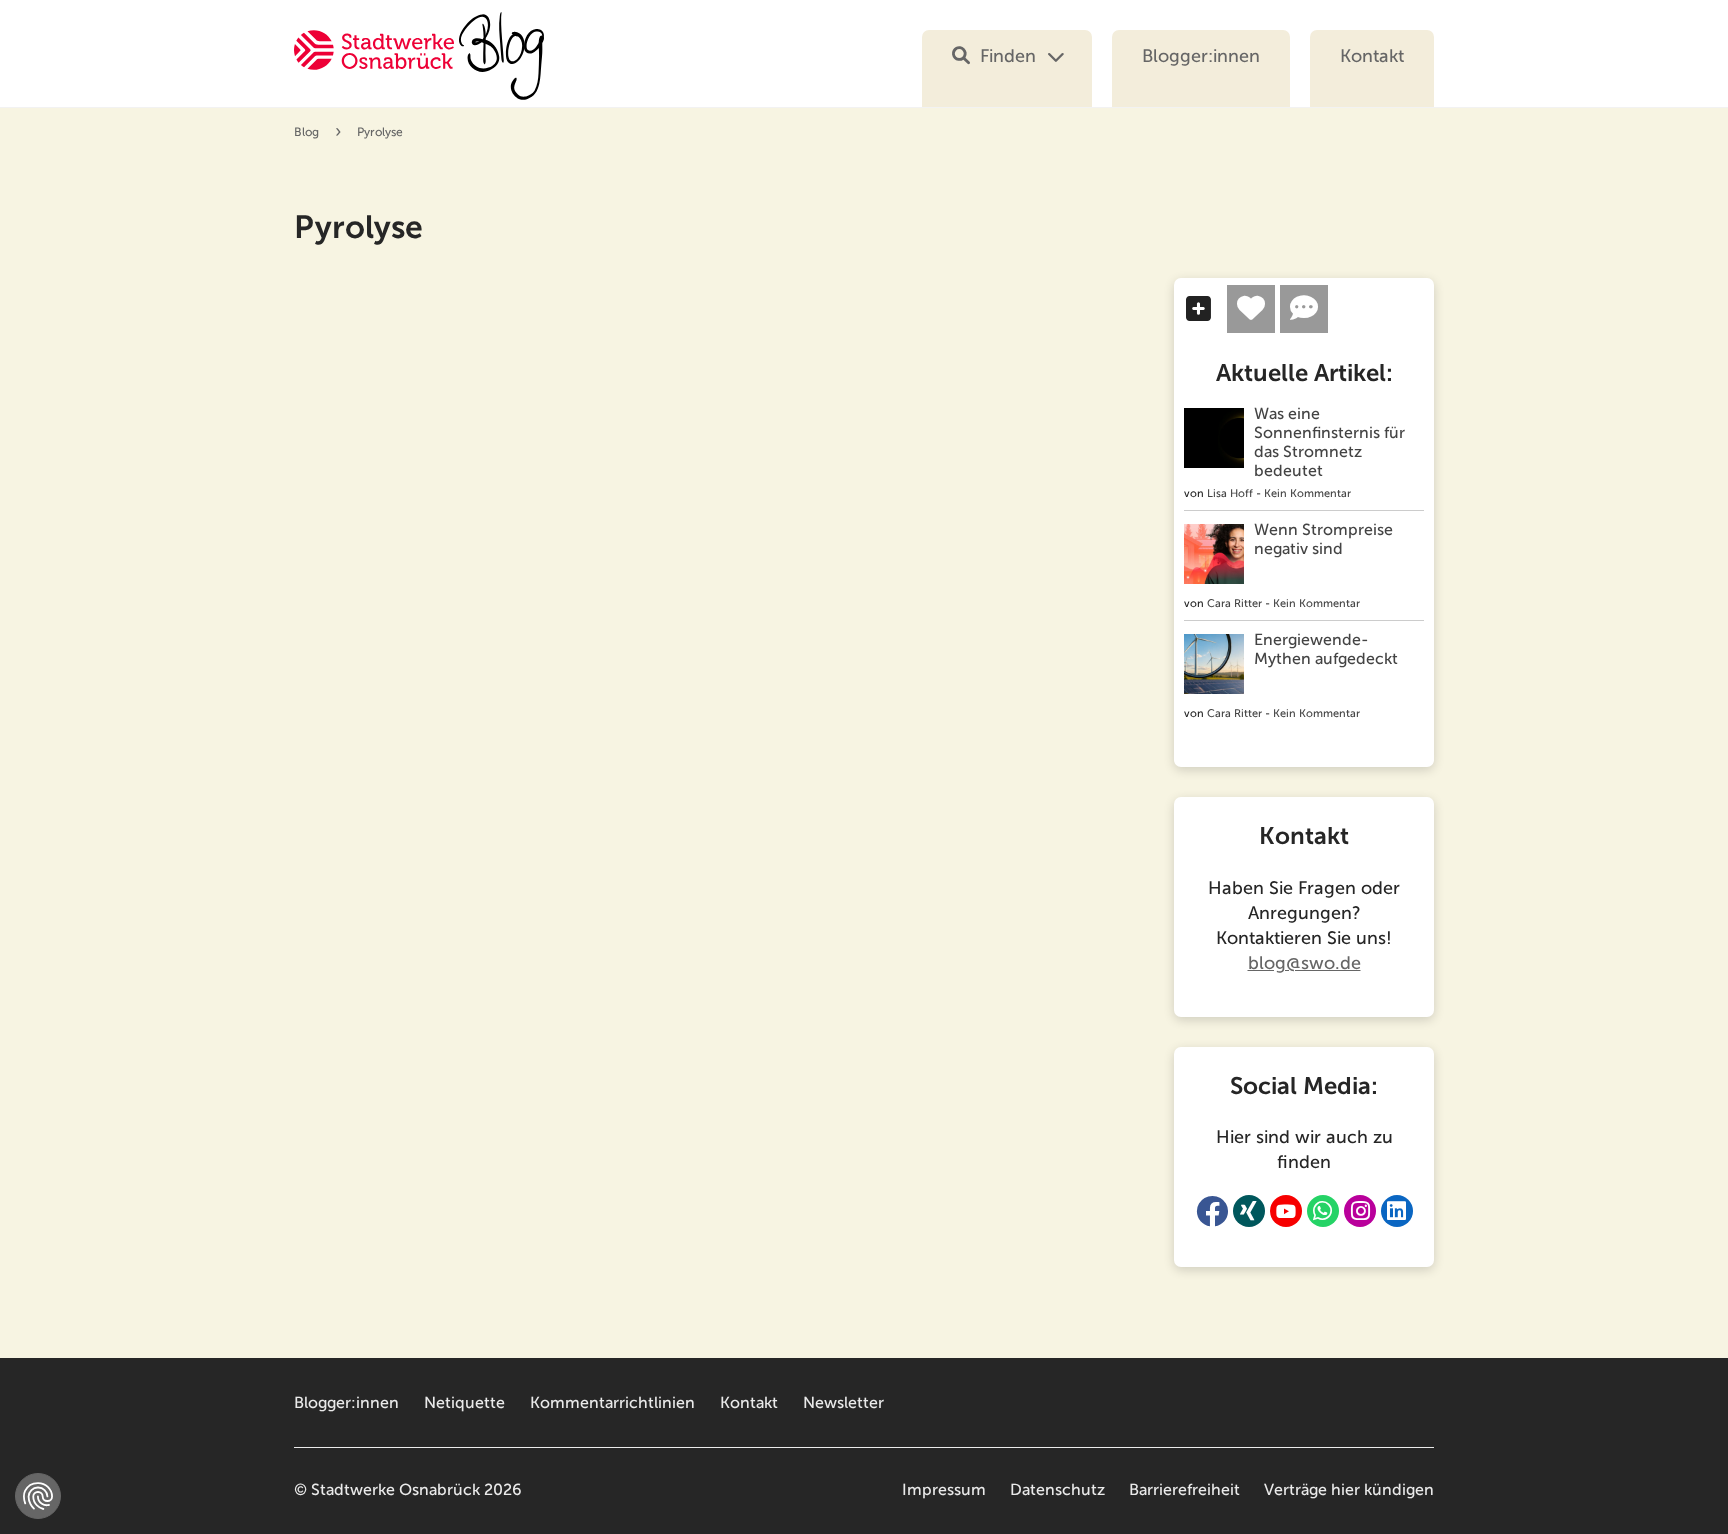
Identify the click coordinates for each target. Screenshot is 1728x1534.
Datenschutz (1057, 1490)
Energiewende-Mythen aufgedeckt (1326, 649)
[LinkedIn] (1397, 1211)
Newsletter (843, 1403)
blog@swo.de (1304, 963)
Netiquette (464, 1403)
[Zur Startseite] (419, 68)
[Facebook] (1212, 1211)
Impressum (944, 1490)
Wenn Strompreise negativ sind (1323, 539)
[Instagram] (1360, 1211)
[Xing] (1249, 1211)
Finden (1008, 56)
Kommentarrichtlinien (612, 1403)
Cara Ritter (1234, 603)
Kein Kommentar (1307, 493)
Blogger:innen (1201, 56)
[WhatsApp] (1323, 1211)
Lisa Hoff (1230, 493)
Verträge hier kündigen (1349, 1490)
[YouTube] (1286, 1211)
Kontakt (1372, 56)
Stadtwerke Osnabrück (395, 1490)
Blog (306, 132)
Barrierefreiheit (1184, 1490)
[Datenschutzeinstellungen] (38, 1496)
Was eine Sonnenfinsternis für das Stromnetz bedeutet (1329, 442)
